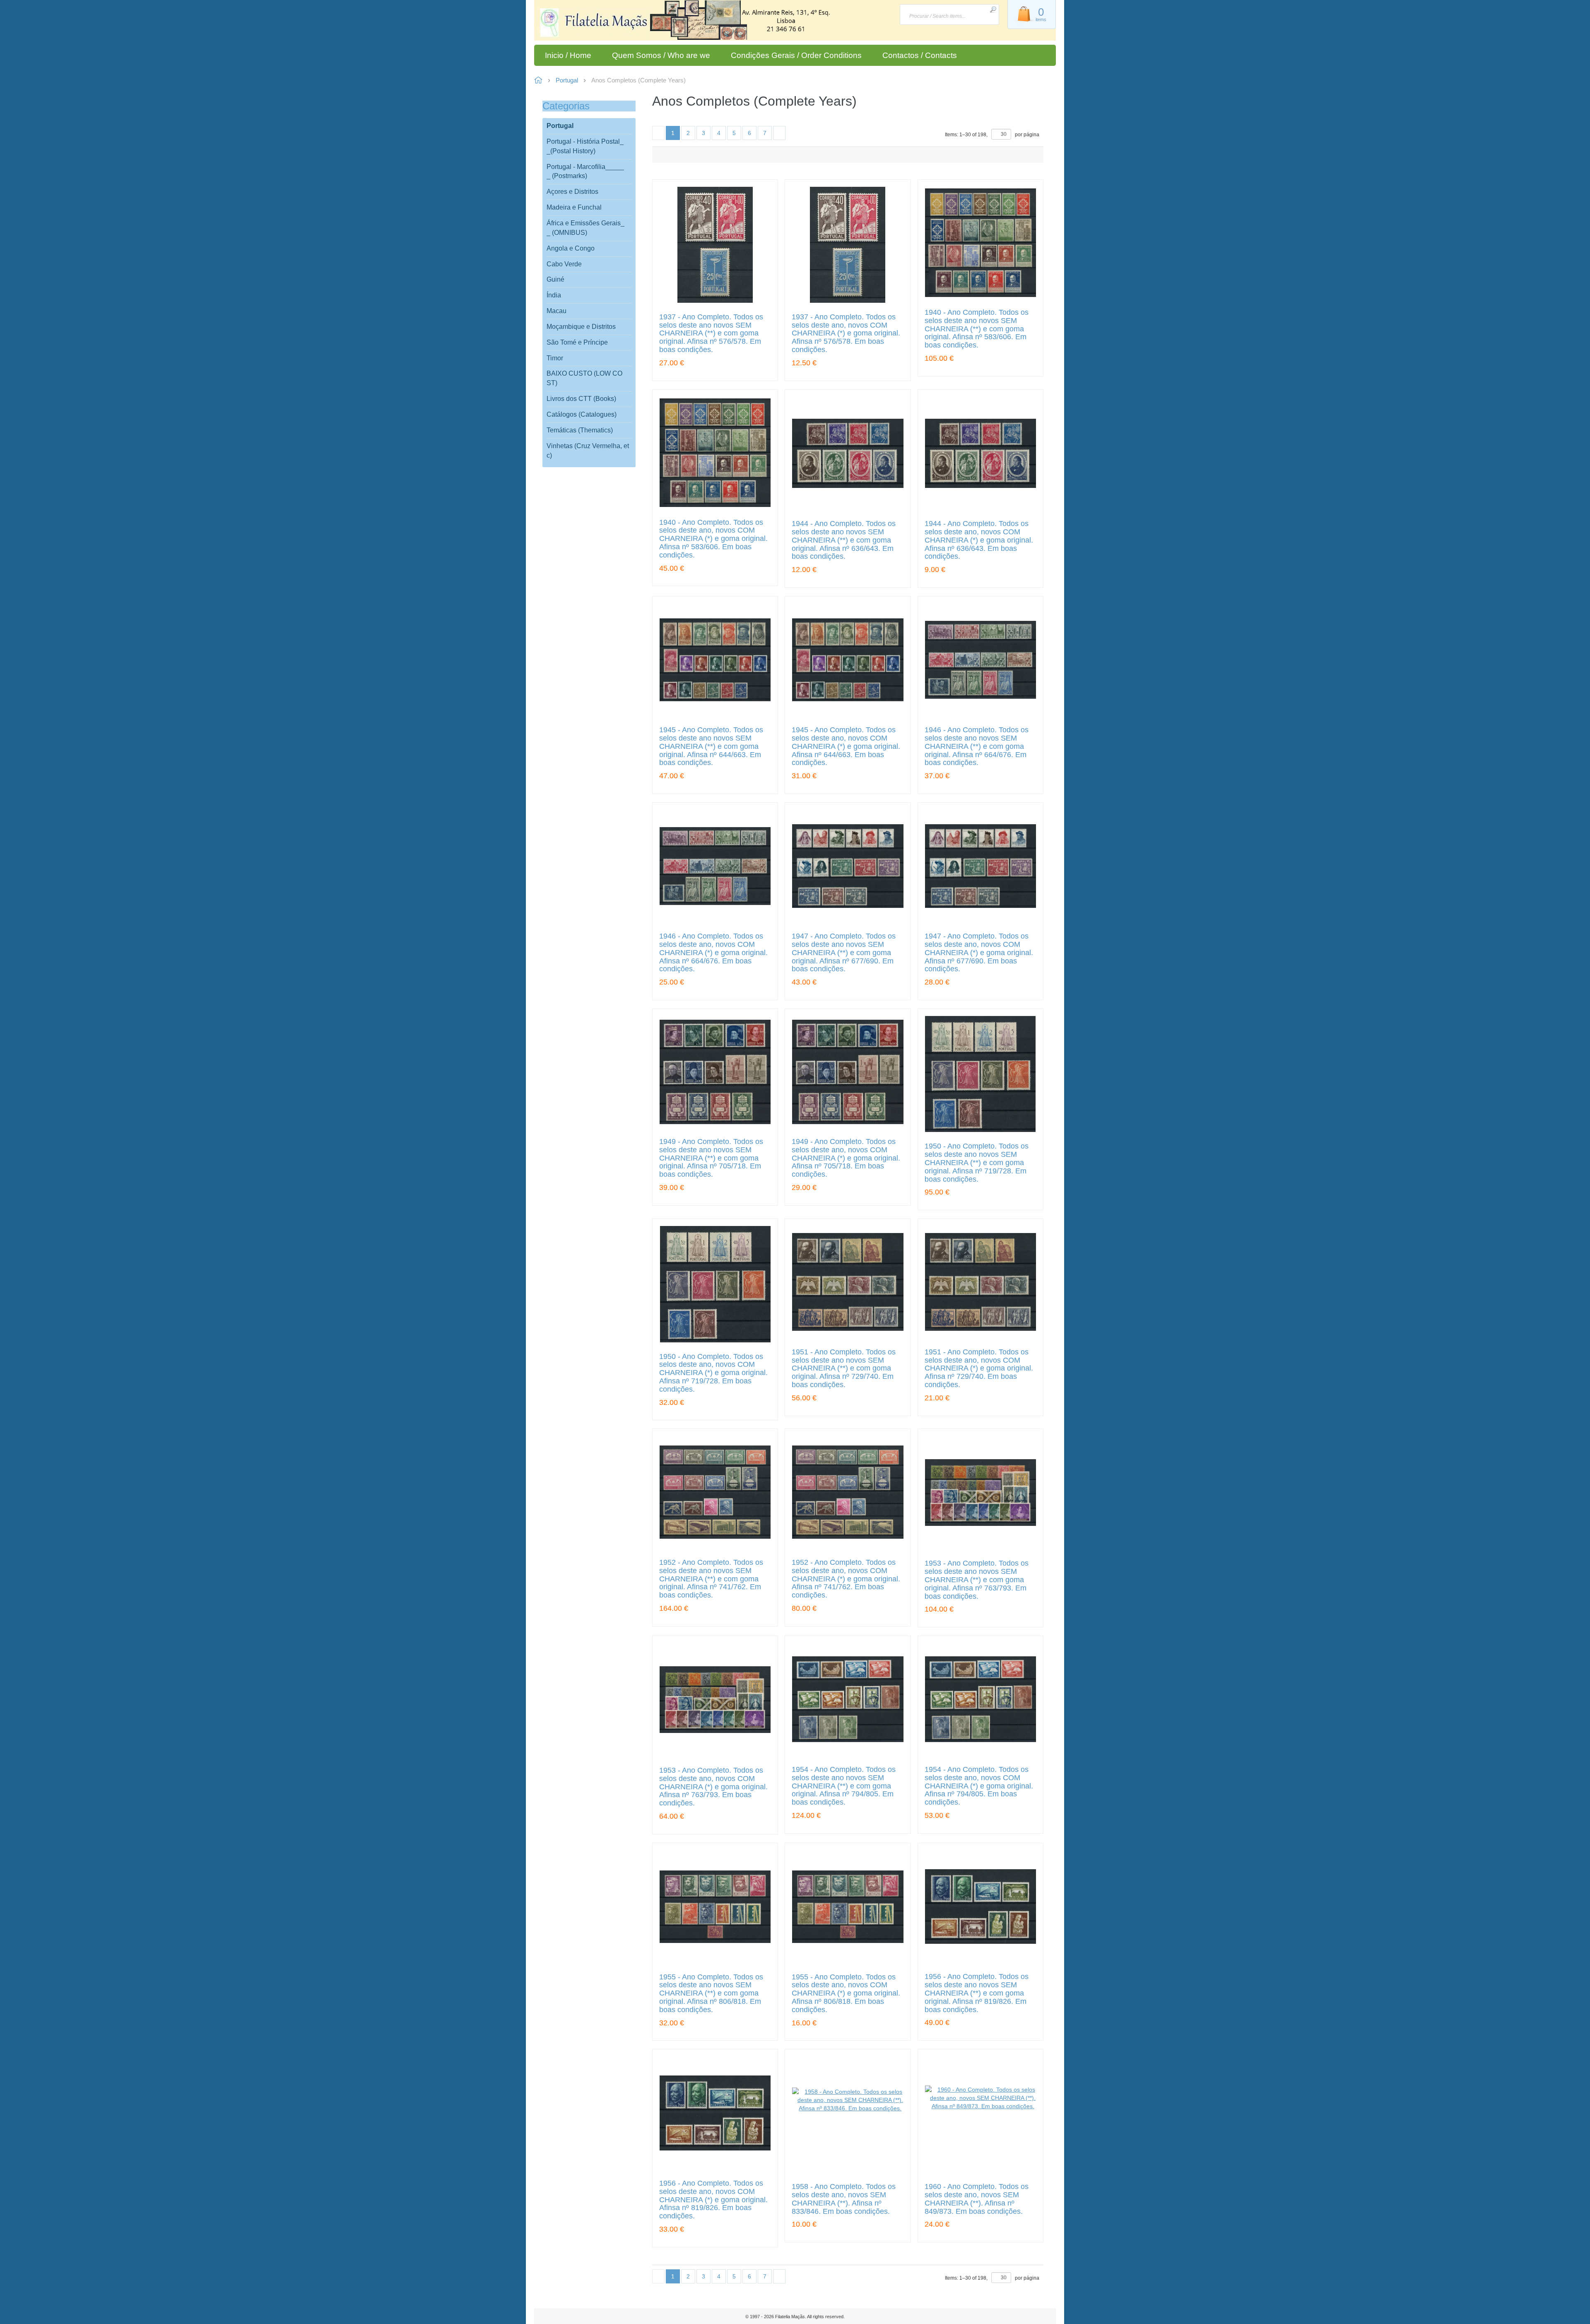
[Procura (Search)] (993, 9)
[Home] (599, 24)
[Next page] (779, 133)
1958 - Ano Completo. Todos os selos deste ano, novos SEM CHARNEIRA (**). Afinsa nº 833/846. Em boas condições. (844, 2199)
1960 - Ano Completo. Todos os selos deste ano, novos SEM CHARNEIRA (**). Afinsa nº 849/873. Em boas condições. (977, 2199)
